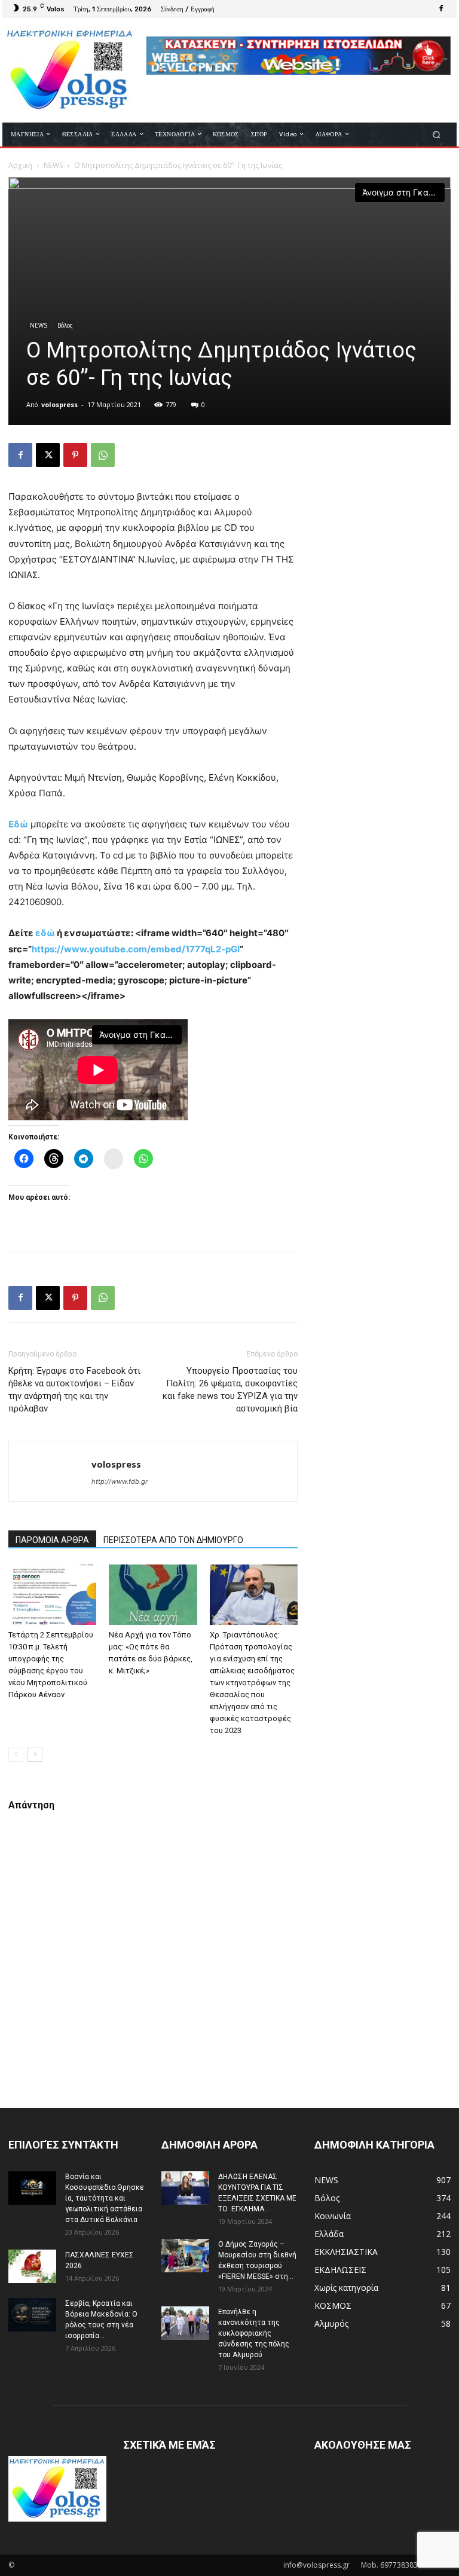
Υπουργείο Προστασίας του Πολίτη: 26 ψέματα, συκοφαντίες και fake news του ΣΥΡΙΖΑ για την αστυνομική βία (230, 1390)
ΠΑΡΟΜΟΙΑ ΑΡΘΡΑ (52, 1540)
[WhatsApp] (103, 455)
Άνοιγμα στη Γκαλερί (403, 192)
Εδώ (18, 824)
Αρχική (20, 165)
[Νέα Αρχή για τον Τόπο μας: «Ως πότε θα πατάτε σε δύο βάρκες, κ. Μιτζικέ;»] (153, 1595)
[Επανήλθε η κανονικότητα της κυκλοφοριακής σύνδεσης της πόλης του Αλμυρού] (185, 2323)
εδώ (45, 933)
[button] (437, 134)
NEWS (53, 165)
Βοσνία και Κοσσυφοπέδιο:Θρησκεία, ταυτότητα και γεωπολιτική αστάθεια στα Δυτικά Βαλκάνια (105, 2198)
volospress (59, 404)
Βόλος (65, 325)
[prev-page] (16, 1754)
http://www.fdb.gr (120, 1481)
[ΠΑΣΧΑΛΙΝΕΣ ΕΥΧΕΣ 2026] (32, 2266)
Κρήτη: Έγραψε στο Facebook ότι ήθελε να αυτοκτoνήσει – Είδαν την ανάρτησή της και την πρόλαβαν (74, 1390)
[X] (48, 455)
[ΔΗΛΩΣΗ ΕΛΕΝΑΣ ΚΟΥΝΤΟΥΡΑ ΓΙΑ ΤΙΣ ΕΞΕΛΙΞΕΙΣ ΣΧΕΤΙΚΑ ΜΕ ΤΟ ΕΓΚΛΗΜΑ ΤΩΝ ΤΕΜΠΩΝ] (185, 2188)
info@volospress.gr (316, 2565)
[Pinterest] (75, 455)
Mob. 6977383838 (391, 2565)
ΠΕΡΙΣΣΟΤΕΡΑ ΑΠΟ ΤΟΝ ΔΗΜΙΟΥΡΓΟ (173, 1540)
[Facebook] (441, 9)
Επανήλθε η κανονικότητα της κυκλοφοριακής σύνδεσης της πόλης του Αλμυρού (254, 2333)
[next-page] (35, 1754)
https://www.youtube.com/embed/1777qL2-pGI (136, 949)
